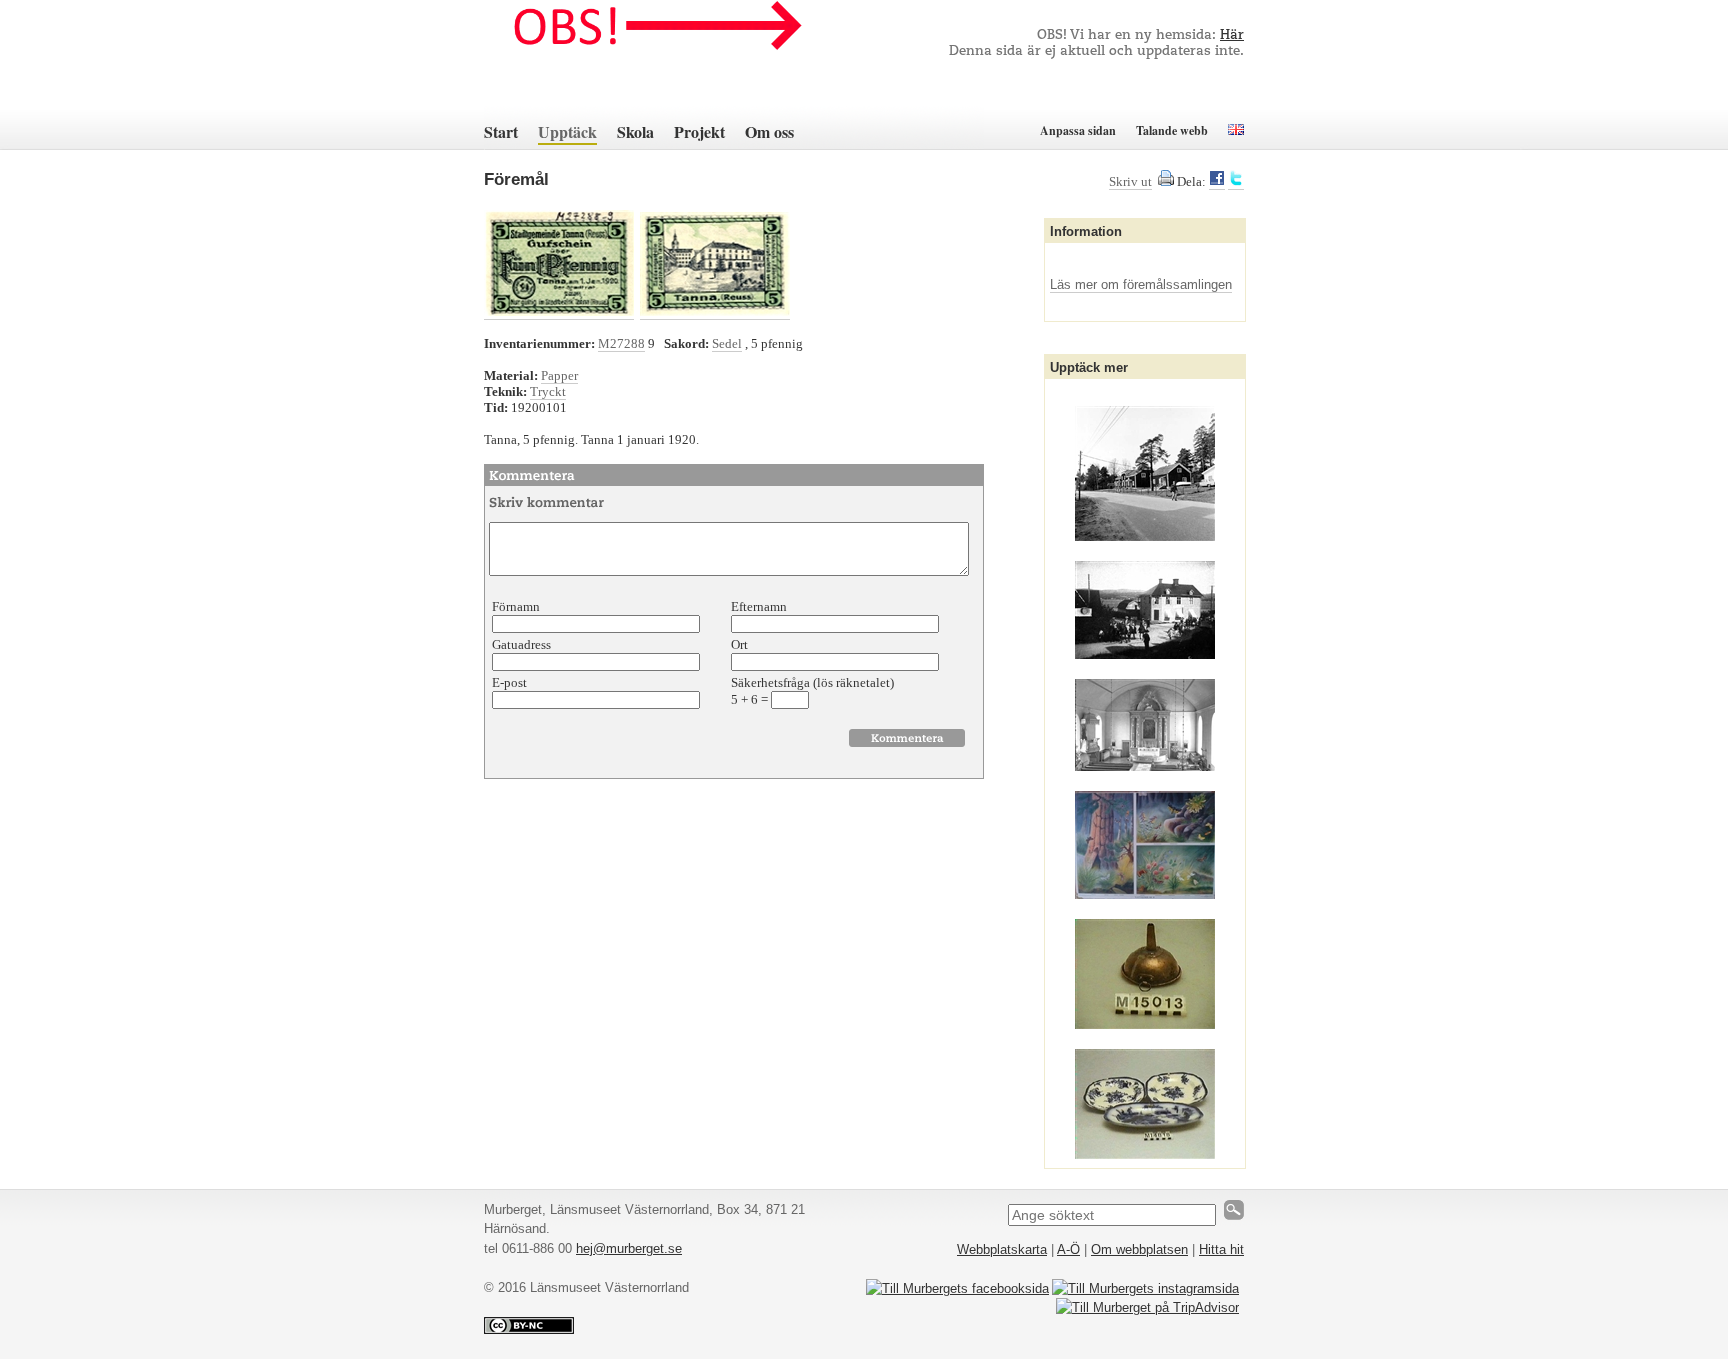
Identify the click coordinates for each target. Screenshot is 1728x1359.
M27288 (621, 343)
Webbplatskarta (1002, 1249)
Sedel (727, 343)
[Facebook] (1217, 182)
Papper (559, 375)
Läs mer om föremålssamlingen (1141, 284)
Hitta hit (1221, 1249)
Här (1232, 35)
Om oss (769, 131)
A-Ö (1068, 1249)
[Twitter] (1236, 182)
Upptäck (567, 131)
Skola (635, 131)
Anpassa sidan (1078, 130)
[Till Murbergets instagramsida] (1145, 1288)
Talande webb (1172, 130)
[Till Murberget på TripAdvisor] (1147, 1307)
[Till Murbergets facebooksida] (957, 1288)
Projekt (699, 131)
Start (501, 131)
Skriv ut (1130, 181)
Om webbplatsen (1139, 1249)
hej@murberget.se (629, 1248)
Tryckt (548, 391)
